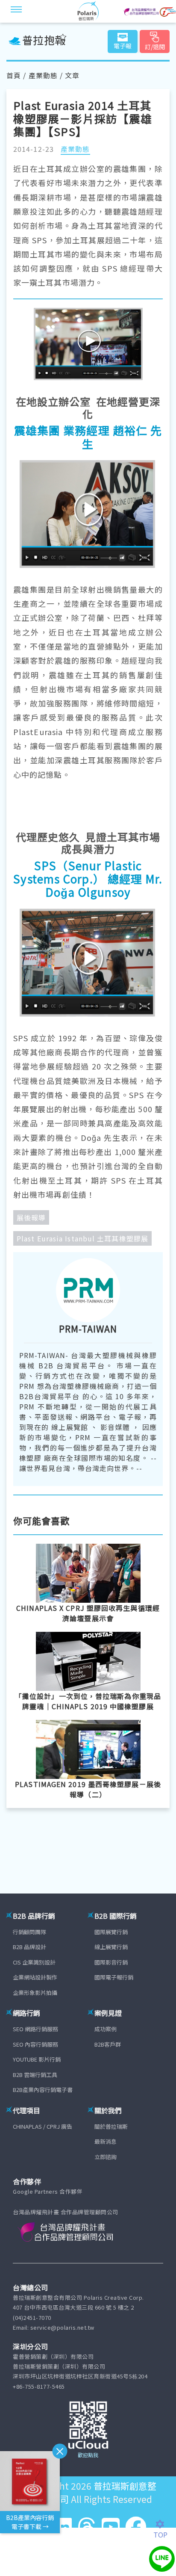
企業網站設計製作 (35, 1977)
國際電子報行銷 (114, 1977)
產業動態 (43, 75)
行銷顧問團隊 (29, 1932)
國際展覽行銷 (111, 1932)
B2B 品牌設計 (29, 1947)
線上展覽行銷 (111, 1947)
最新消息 (106, 2141)
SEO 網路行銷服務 (35, 2029)
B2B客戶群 (108, 2044)
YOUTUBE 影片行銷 (37, 2059)
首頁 (14, 75)
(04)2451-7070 (32, 2318)
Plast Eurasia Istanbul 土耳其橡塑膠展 (82, 1238)
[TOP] (165, 2524)
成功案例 (106, 2029)
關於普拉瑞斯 (111, 2126)
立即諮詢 (106, 2157)
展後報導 (31, 1217)
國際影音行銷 (111, 1962)
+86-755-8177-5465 (39, 2386)
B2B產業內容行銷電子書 (43, 2090)
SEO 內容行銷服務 (35, 2044)
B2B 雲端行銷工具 (35, 2075)
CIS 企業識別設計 (34, 1962)
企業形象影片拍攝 (35, 1993)
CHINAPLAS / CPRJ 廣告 (43, 2126)
